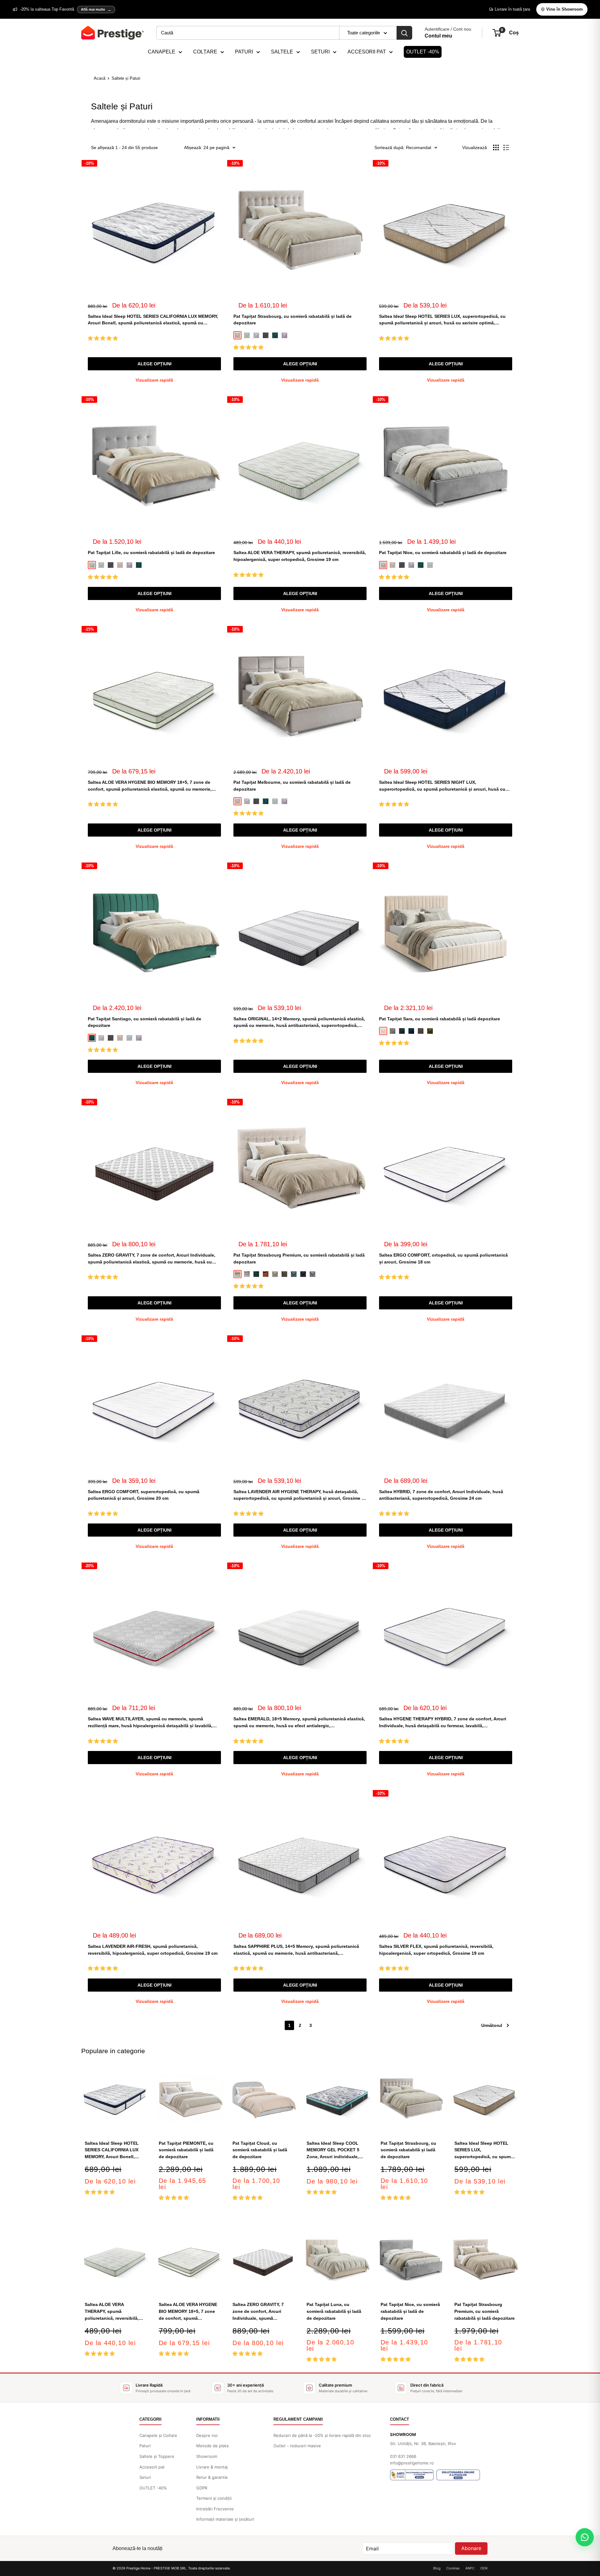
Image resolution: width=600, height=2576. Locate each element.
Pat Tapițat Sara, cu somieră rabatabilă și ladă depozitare (440, 1019)
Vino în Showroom (565, 9)
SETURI (320, 52)
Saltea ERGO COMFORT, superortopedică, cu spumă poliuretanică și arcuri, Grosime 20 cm (144, 1495)
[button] (103, 338)
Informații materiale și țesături (225, 2519)
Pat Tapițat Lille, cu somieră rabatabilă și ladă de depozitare (151, 553)
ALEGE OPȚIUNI (155, 364)
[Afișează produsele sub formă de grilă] (496, 148)
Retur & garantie (212, 2477)
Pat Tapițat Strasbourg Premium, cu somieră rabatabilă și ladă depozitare (299, 1258)
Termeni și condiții (214, 2498)
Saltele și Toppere (157, 2456)
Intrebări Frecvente (215, 2509)
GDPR (202, 2488)
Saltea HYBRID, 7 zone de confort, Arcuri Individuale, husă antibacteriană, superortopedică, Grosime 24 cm (441, 1495)
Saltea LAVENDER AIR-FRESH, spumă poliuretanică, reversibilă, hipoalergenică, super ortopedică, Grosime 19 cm (153, 1950)
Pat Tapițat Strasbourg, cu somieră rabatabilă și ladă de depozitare (292, 320)
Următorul (492, 2025)
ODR (484, 2568)
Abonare (471, 2548)
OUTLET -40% (423, 52)
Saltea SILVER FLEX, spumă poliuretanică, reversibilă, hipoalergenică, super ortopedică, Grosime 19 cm (436, 1950)
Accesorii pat (152, 2467)
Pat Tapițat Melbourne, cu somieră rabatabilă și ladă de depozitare (292, 786)
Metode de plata (212, 2446)
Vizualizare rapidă (154, 380)
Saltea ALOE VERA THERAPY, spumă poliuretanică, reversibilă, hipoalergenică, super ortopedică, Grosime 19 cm (300, 556)
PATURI (244, 52)
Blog (437, 2568)
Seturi (145, 2477)
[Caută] (404, 33)
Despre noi (207, 2435)
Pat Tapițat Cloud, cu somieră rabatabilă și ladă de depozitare (260, 2150)
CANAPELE (162, 52)
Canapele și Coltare (158, 2435)
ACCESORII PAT (367, 52)
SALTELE (282, 52)
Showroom (207, 2456)
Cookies (453, 2568)
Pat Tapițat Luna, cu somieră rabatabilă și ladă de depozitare (334, 2311)
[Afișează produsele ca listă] (506, 148)
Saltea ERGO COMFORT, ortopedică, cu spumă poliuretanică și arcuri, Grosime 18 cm (443, 1258)
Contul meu (438, 36)
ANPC (470, 2568)
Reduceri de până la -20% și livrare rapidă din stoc (322, 2435)
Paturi (145, 2446)
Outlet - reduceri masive (297, 2446)
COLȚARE (205, 52)
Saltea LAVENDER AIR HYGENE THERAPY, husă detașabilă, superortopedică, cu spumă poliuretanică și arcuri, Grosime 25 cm (300, 1496)
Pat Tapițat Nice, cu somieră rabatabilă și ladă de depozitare (443, 553)
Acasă (100, 78)
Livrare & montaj (212, 2467)
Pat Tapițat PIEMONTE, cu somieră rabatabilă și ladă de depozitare (186, 2150)
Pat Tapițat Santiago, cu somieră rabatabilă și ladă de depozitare (145, 1022)
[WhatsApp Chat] (585, 2537)
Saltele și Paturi (126, 78)
